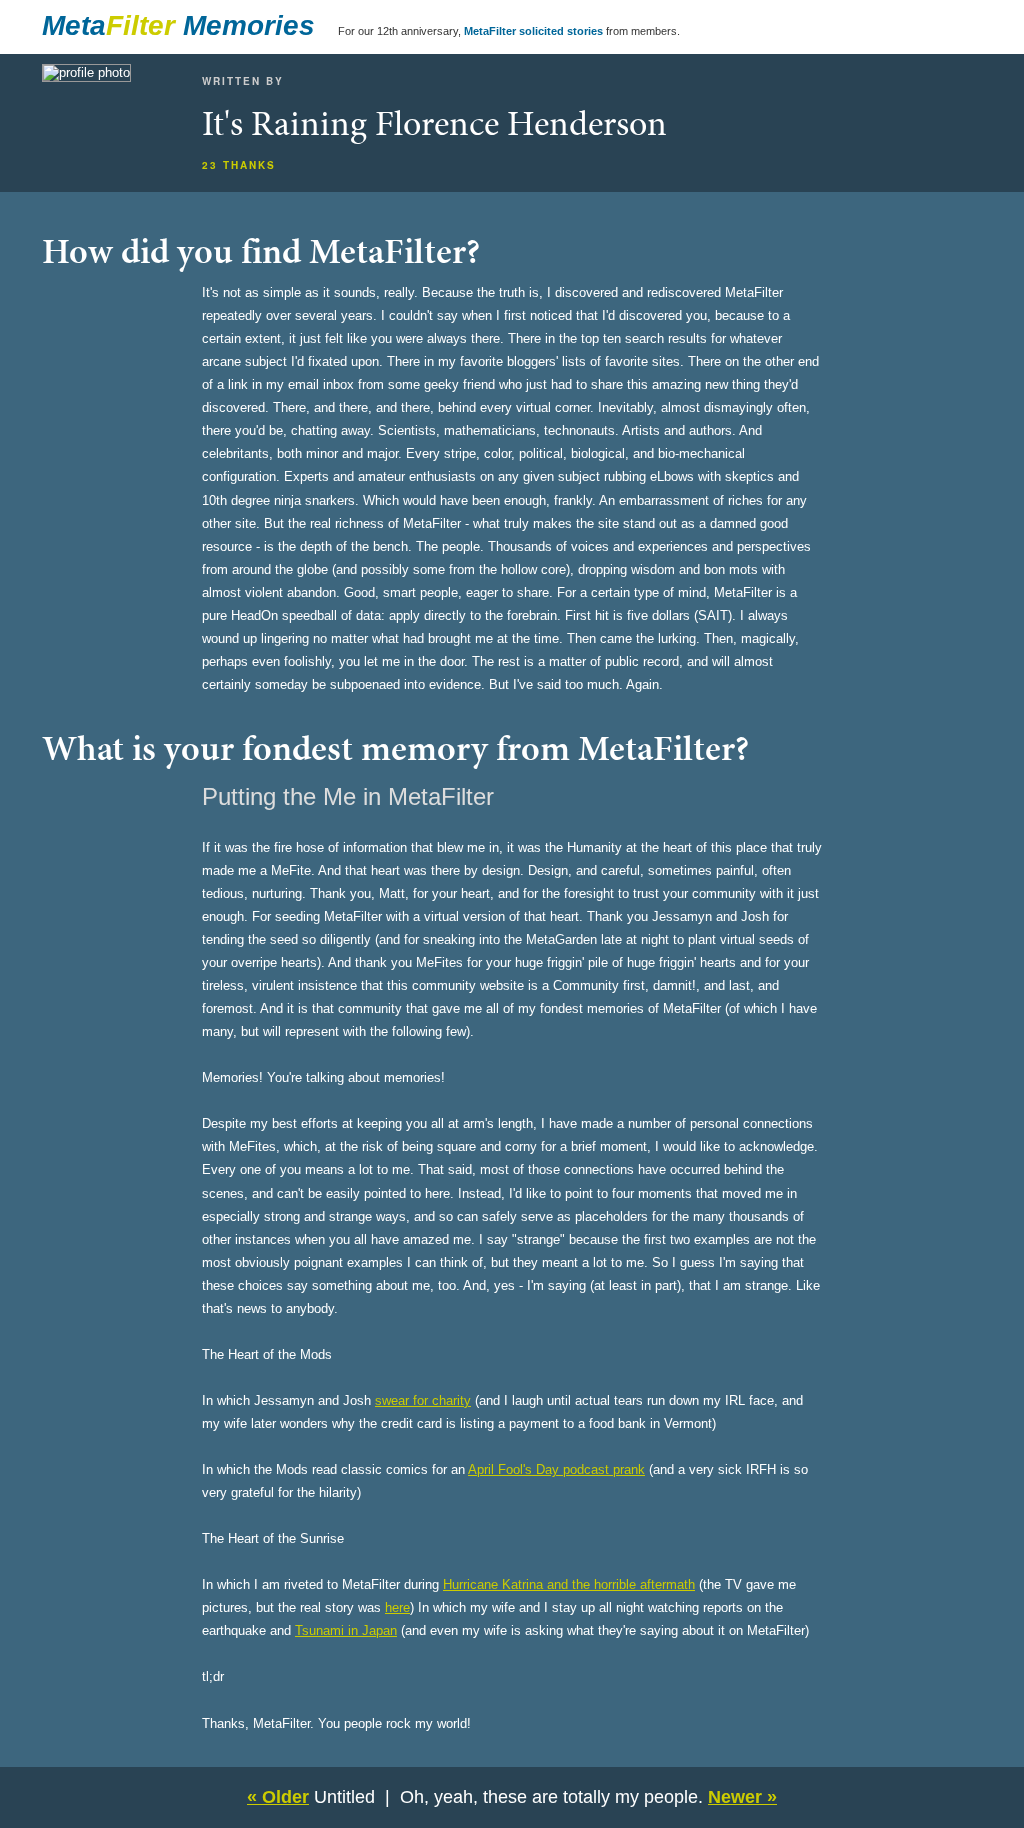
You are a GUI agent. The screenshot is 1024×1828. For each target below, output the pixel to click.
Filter (140, 25)
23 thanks (239, 165)
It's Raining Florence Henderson (434, 123)
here (397, 1607)
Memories (249, 25)
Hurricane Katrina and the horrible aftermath (569, 1584)
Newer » (742, 1797)
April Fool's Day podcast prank (556, 1469)
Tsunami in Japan (346, 1630)
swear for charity (423, 1400)
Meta (74, 25)
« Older (278, 1797)
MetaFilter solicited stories (533, 31)
